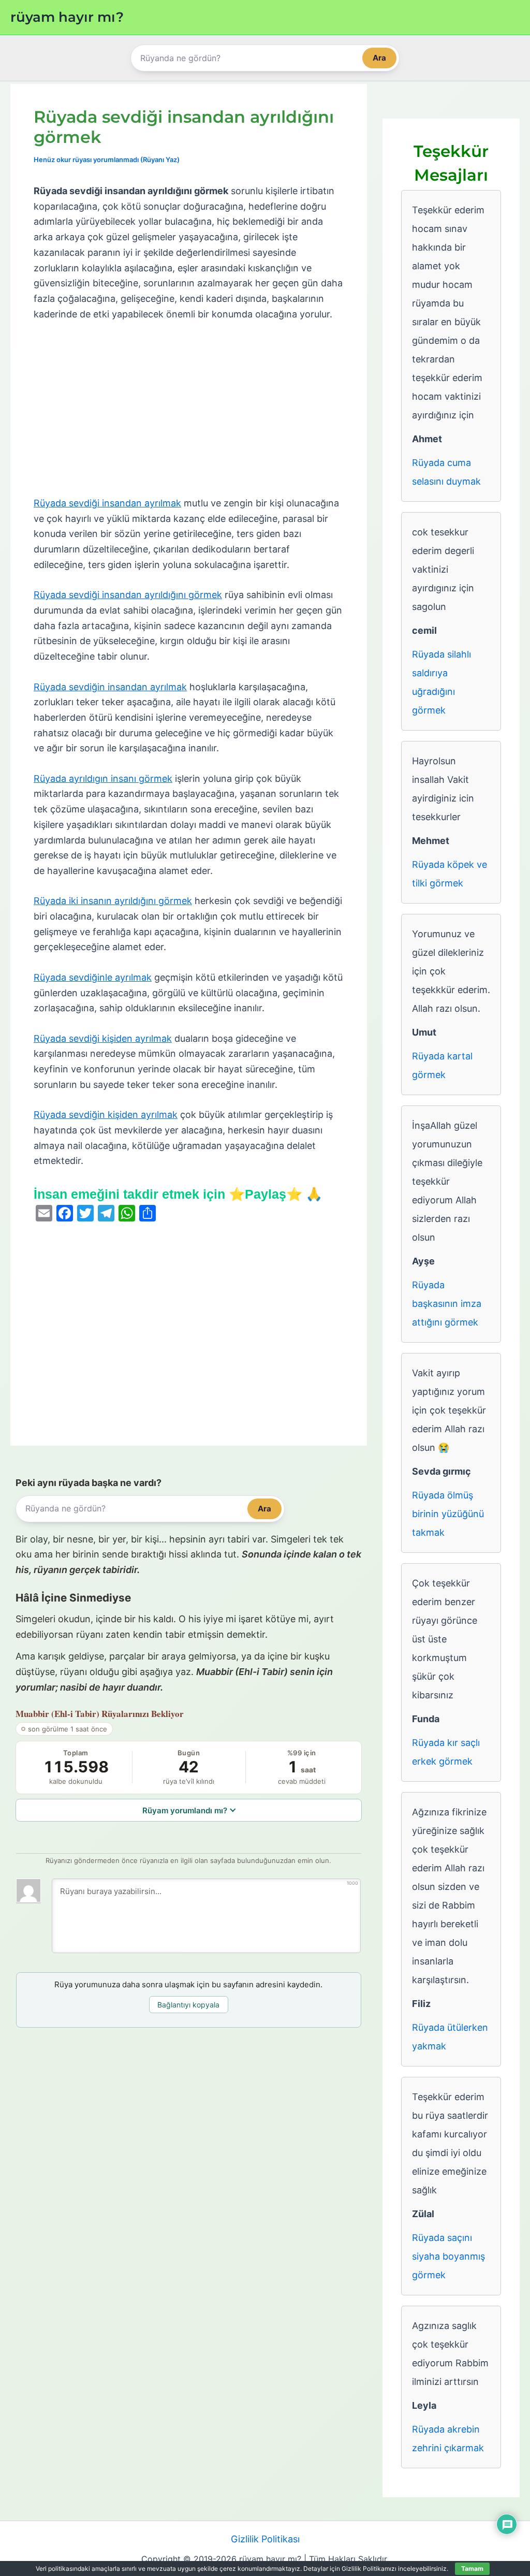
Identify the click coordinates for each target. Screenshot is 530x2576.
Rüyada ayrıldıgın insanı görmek (103, 778)
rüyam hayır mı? (67, 17)
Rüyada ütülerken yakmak (450, 2037)
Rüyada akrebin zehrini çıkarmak (448, 2439)
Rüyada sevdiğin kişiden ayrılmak (106, 1115)
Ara (379, 58)
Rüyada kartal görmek (442, 1065)
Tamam (472, 2568)
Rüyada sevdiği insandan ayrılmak (107, 503)
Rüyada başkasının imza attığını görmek (447, 1304)
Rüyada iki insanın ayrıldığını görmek (113, 901)
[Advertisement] (189, 409)
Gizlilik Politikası (265, 2539)
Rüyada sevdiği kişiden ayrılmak (103, 1038)
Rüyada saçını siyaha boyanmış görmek (448, 2256)
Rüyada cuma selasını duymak (446, 472)
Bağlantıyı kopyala (188, 2005)
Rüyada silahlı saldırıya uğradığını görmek (441, 682)
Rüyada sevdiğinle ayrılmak (93, 977)
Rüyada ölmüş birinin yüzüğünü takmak (448, 1514)
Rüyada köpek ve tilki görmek (450, 874)
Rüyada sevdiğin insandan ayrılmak (110, 687)
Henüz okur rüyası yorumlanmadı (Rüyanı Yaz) (107, 159)
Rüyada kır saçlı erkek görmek (446, 1752)
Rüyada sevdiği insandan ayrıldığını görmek (128, 595)
